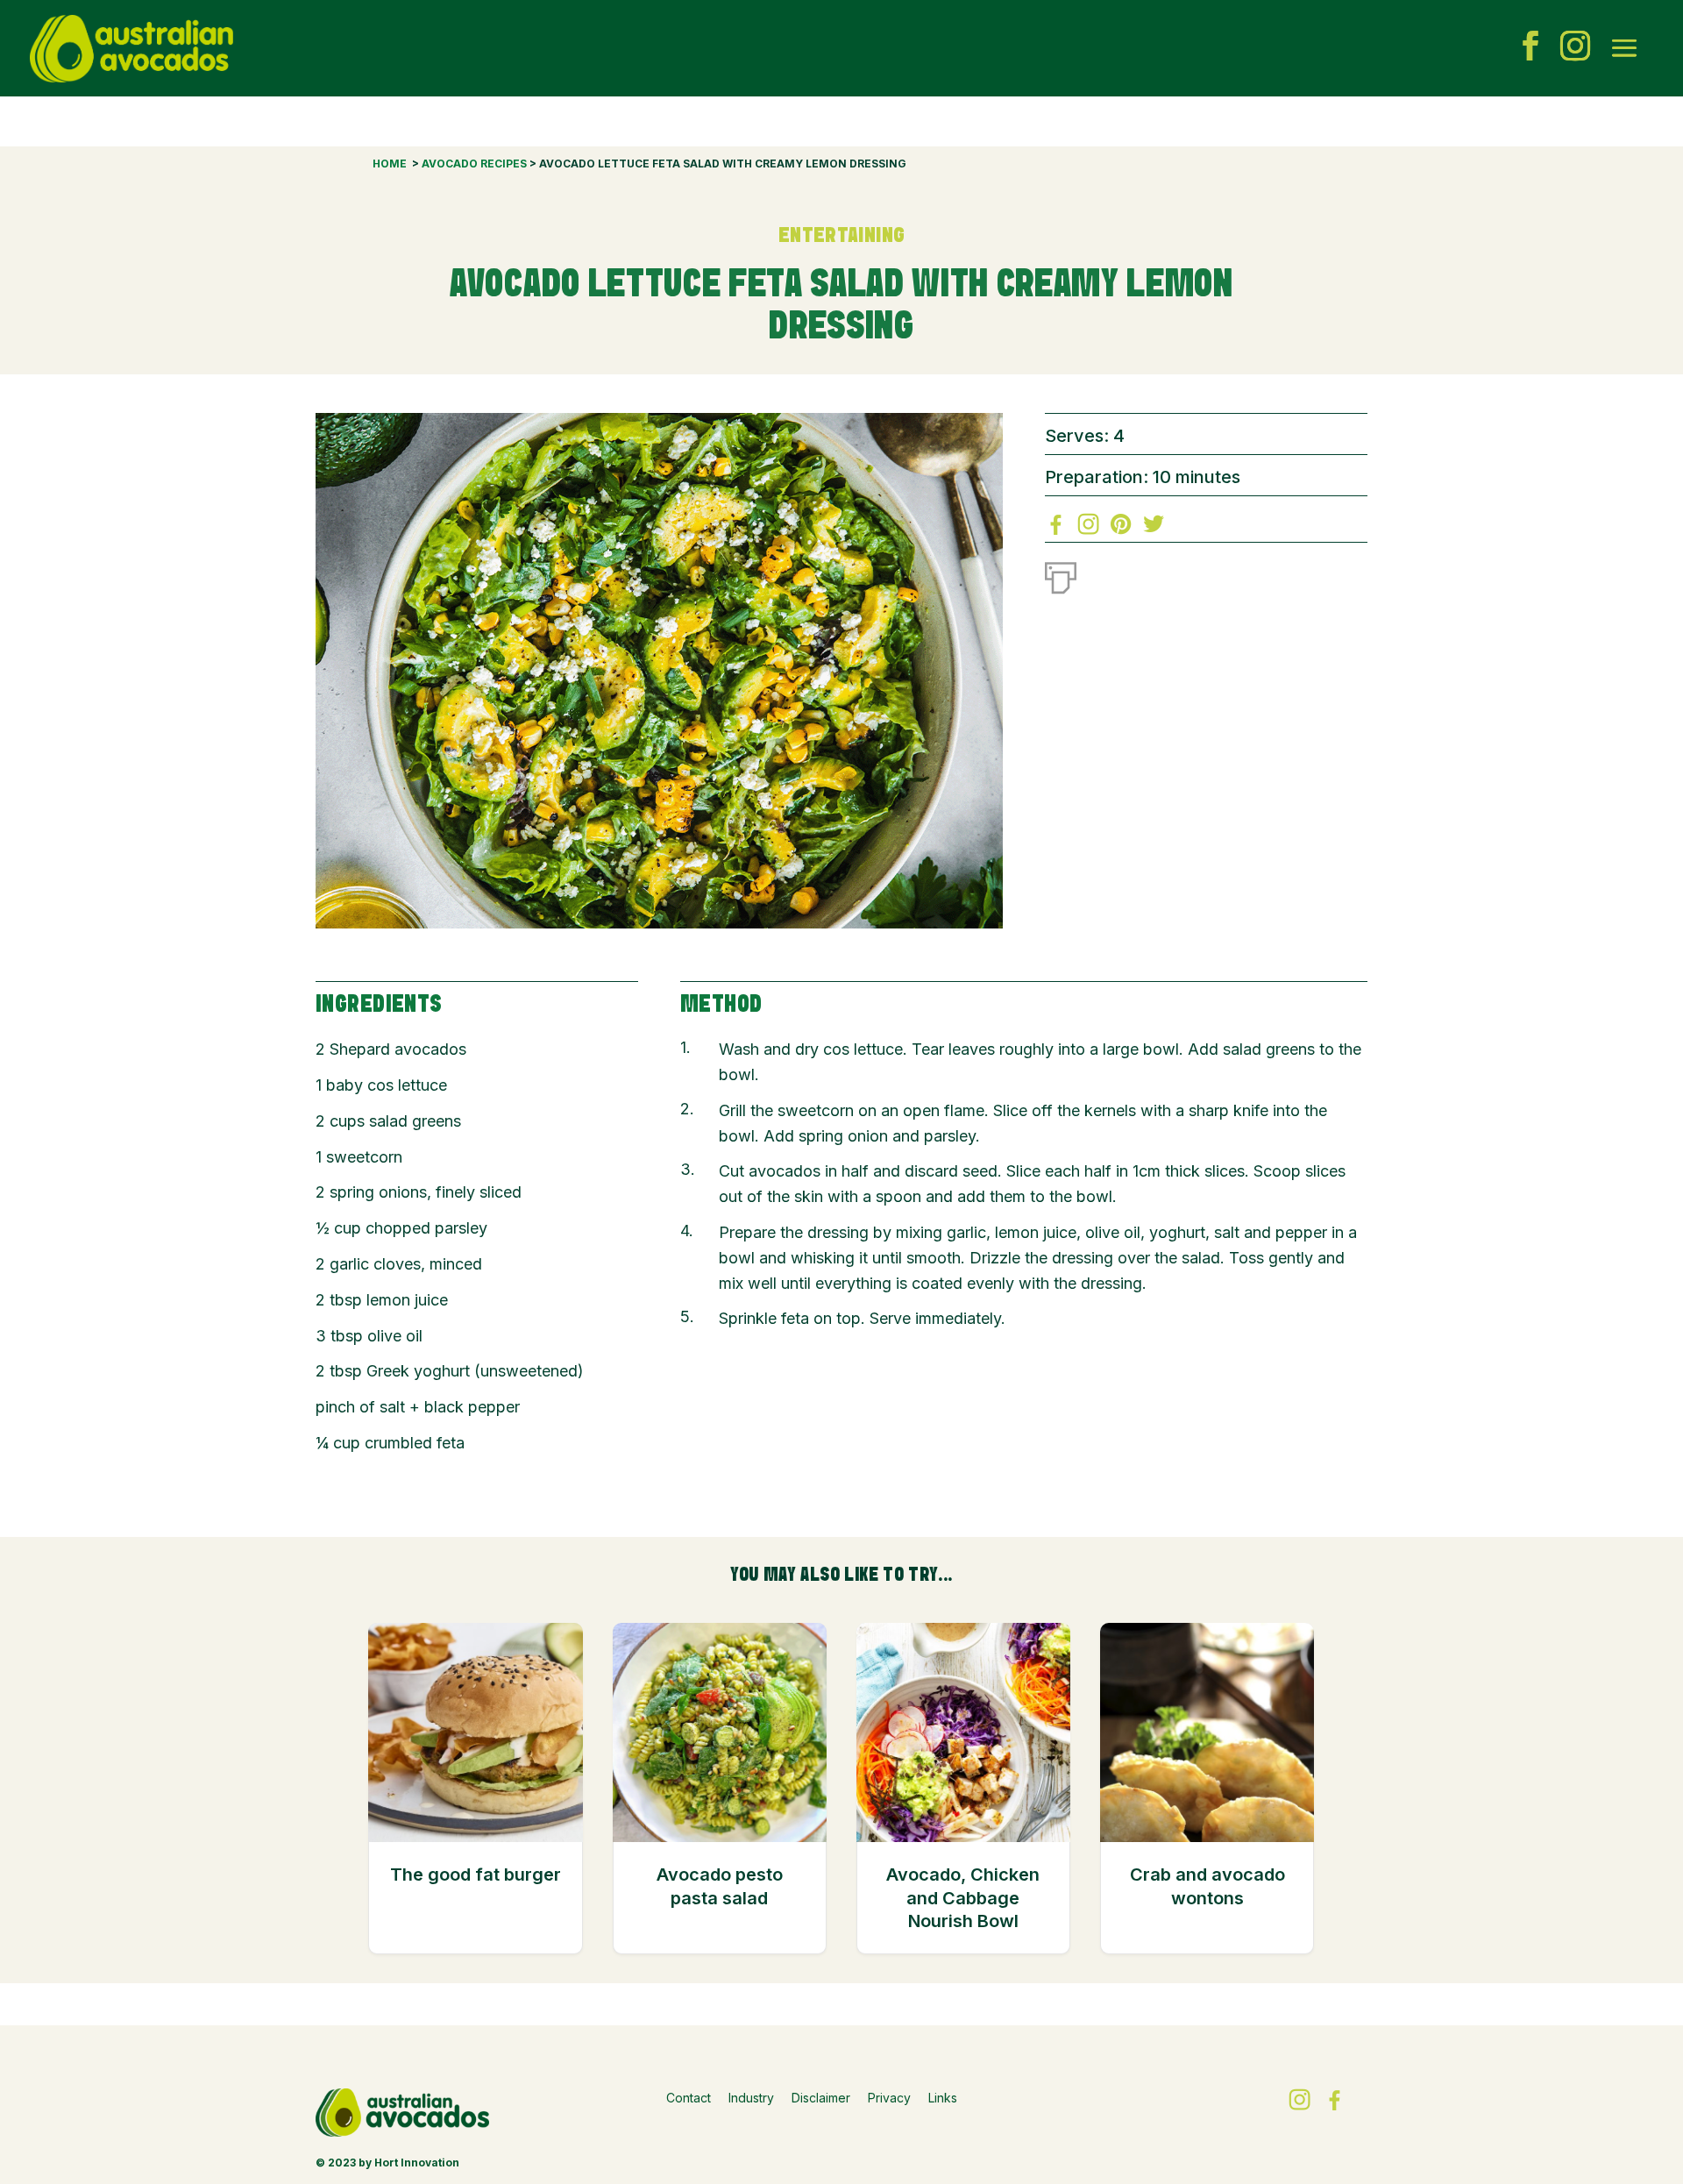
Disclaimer (821, 2098)
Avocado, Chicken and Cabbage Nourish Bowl (963, 1898)
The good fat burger (476, 1875)
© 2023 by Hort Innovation (387, 2163)
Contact (689, 2098)
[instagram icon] (1575, 48)
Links (943, 2098)
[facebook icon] (1530, 48)
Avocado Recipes (474, 164)
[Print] (1061, 574)
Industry (751, 2098)
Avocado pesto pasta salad (720, 1886)
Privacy (889, 2098)
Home (390, 164)
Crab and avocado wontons (1207, 1886)
